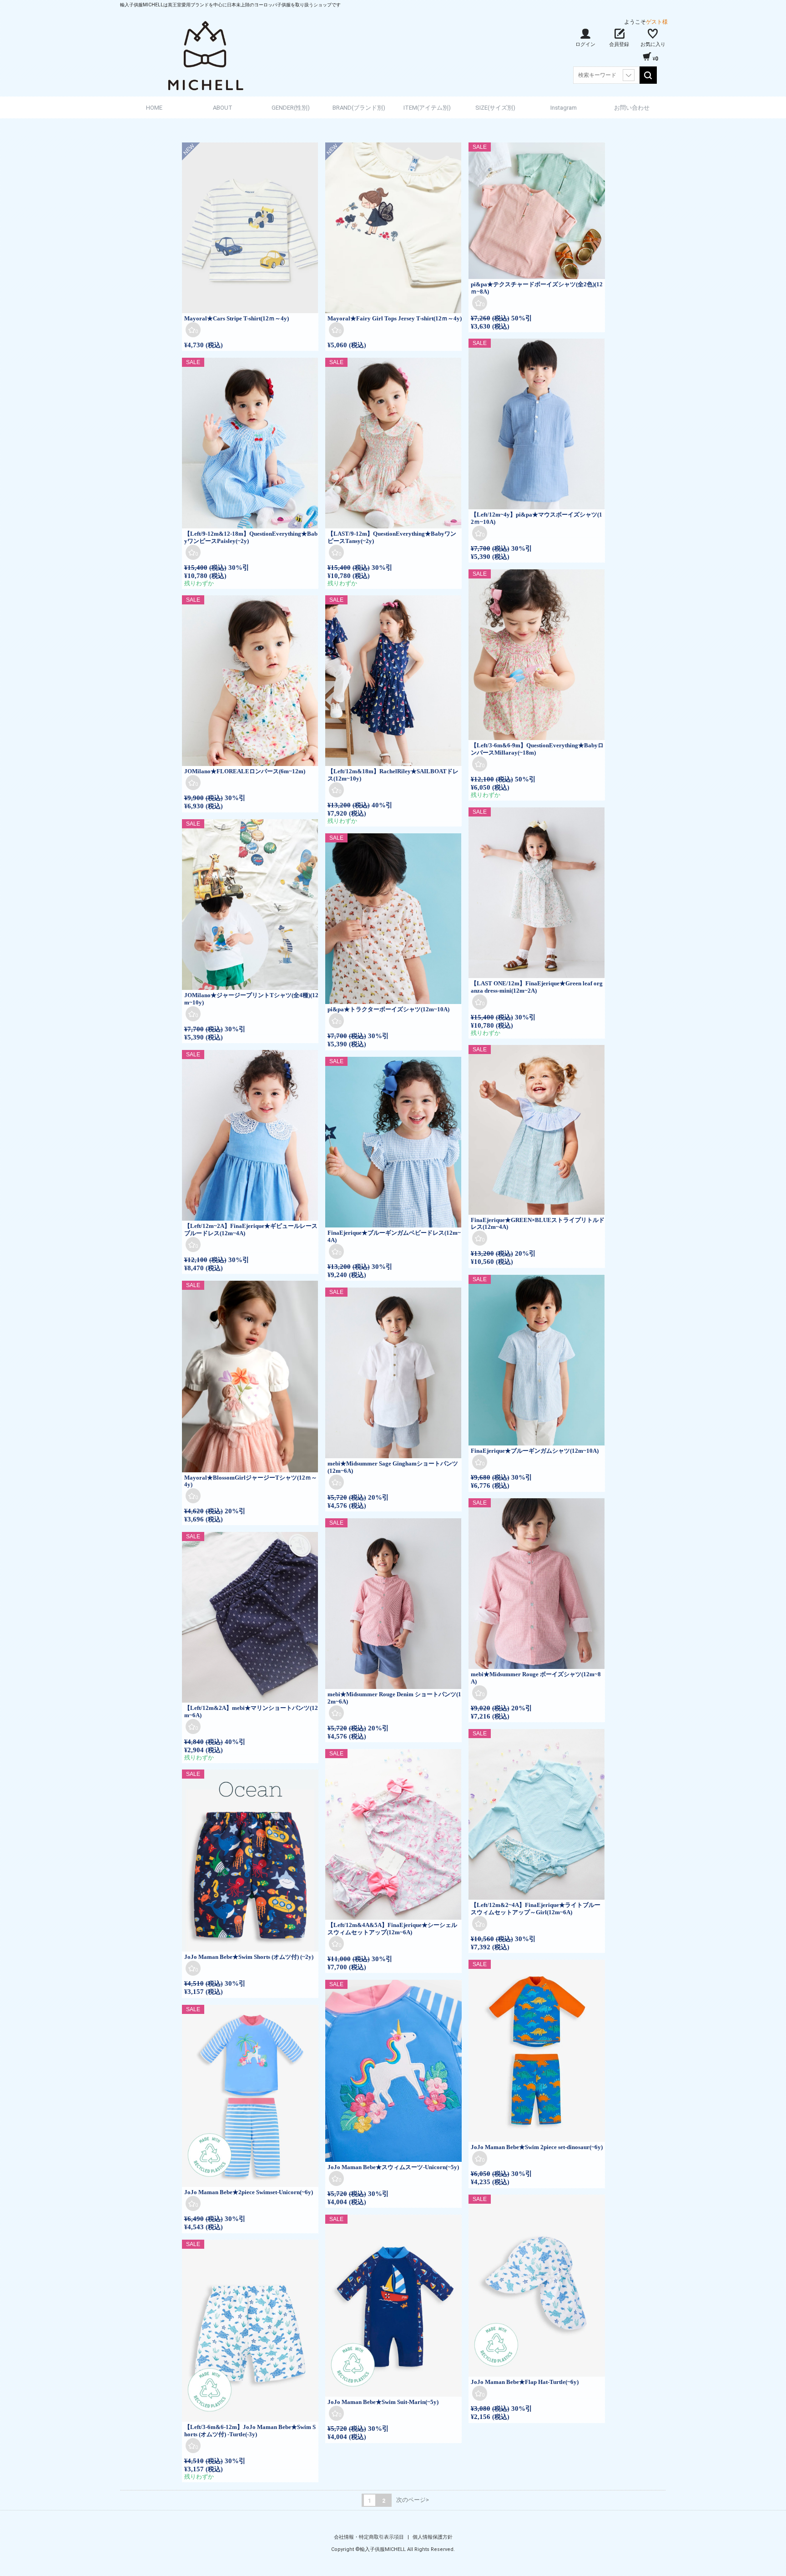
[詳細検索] (629, 75)
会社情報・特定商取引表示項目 (370, 2537)
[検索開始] (648, 75)
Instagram (564, 108)
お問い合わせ (632, 108)
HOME (154, 108)
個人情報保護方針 (433, 2537)
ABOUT (223, 108)
